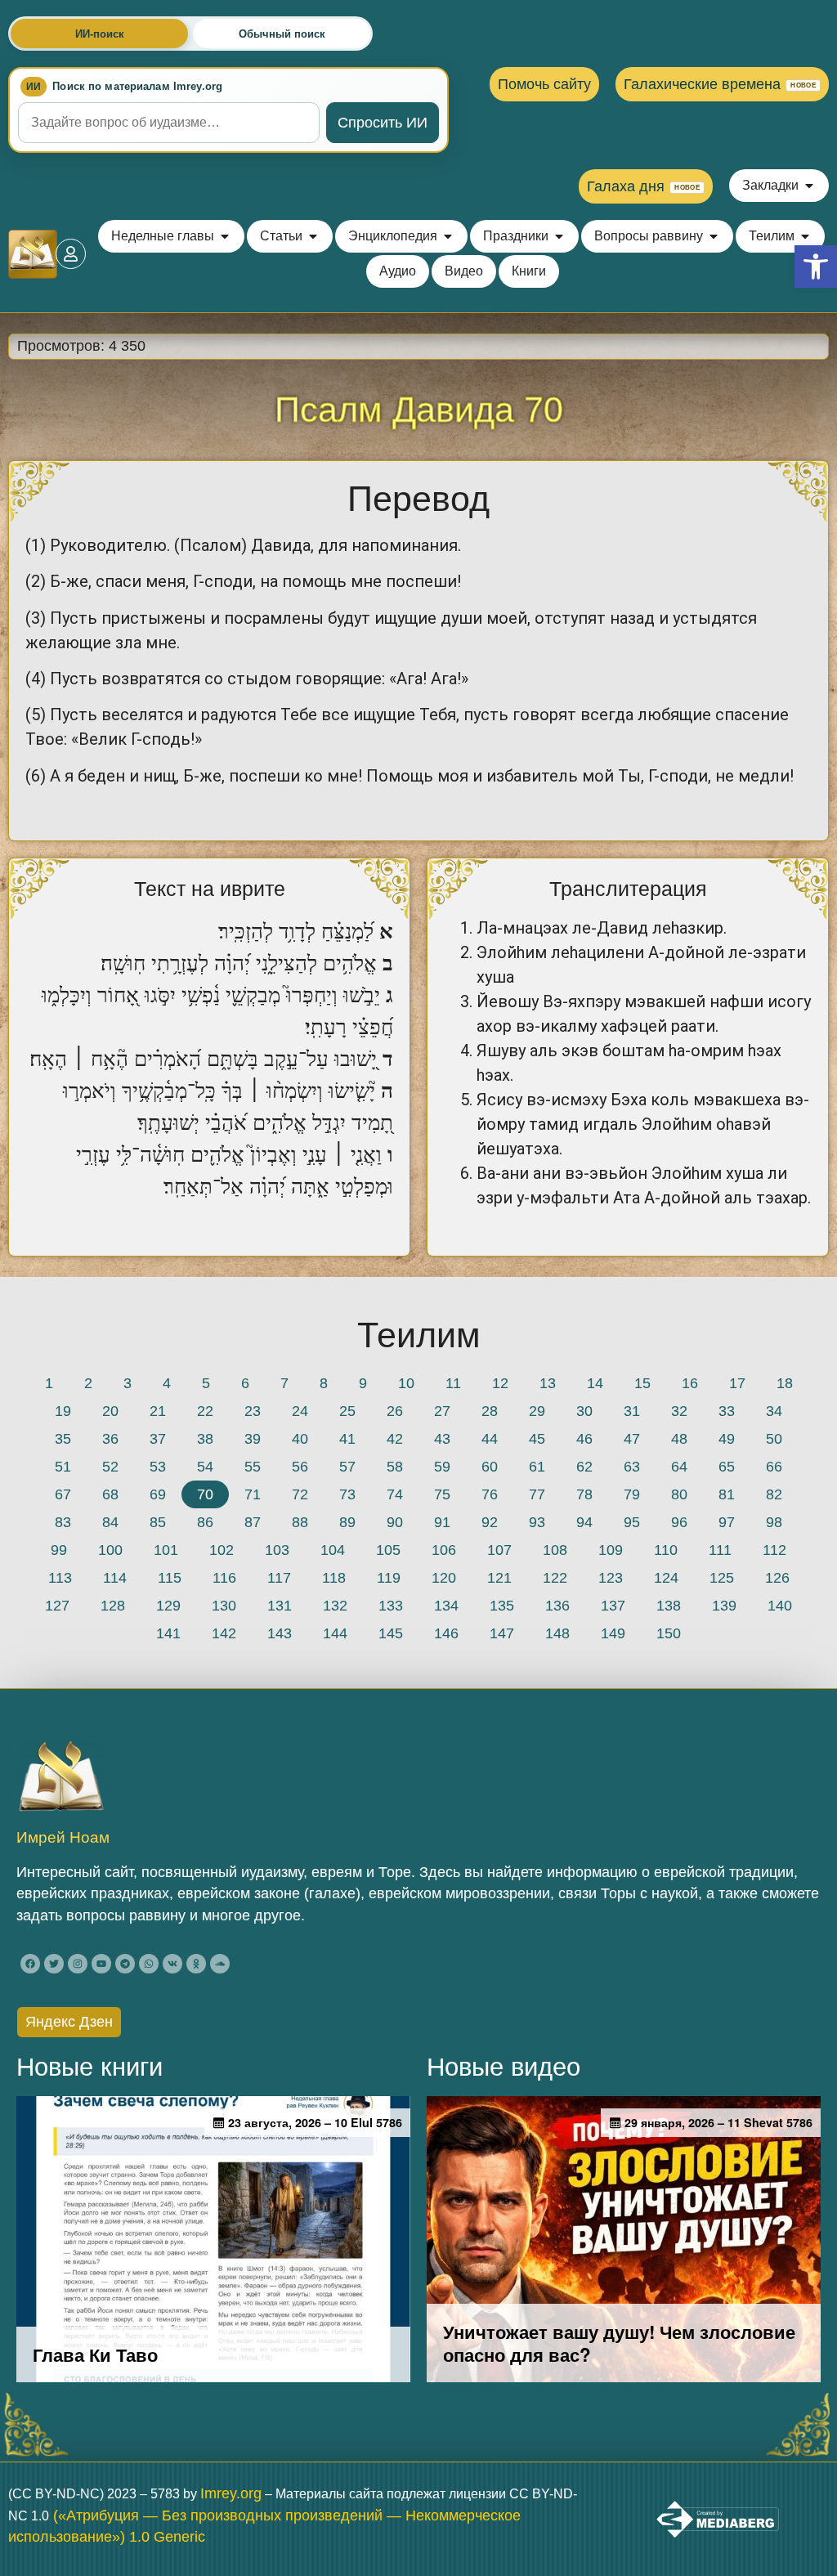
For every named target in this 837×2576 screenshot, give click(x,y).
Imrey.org (231, 2493)
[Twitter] (54, 1964)
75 (442, 1494)
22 (205, 1411)
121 (499, 1578)
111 (720, 1550)
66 (774, 1467)
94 (584, 1522)
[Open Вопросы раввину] (714, 236)
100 (110, 1550)
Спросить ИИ (383, 123)
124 (666, 1578)
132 (335, 1606)
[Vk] (172, 1964)
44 (490, 1439)
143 (280, 1633)
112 (774, 1550)
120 (444, 1578)
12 (500, 1383)
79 (632, 1494)
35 (63, 1439)
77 (537, 1494)
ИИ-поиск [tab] (100, 34)
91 (442, 1522)
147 (502, 1633)
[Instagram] (78, 1964)
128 (113, 1606)
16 (690, 1383)
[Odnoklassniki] (196, 1964)
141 (168, 1633)
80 (679, 1494)
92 (490, 1522)
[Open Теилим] (805, 236)
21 (158, 1411)
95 (632, 1522)
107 (499, 1550)
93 (537, 1522)
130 (224, 1606)
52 (110, 1467)
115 (170, 1578)
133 (391, 1606)
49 (727, 1439)
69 (158, 1494)
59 (442, 1467)
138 (669, 1606)
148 (557, 1633)
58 (395, 1467)
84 (110, 1522)
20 (110, 1411)
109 (611, 1550)
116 (224, 1578)
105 (388, 1550)
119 (389, 1578)
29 (537, 1411)
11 (453, 1383)
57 (347, 1467)
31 (632, 1411)
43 (442, 1439)
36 (110, 1439)
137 (613, 1606)
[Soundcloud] (220, 1964)
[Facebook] (30, 1964)
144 (335, 1633)
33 (727, 1411)
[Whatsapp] (149, 1964)
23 (253, 1411)
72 (300, 1494)
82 (774, 1494)
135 (502, 1606)
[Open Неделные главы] (225, 236)
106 (444, 1550)
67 (63, 1494)
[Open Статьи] (313, 236)
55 (253, 1467)
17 (737, 1383)
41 (347, 1439)
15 (642, 1383)
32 (679, 1411)
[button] (816, 267)
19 (63, 1411)
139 (724, 1606)
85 (158, 1522)
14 (595, 1383)
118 (334, 1578)
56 (300, 1467)
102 (222, 1550)
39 (253, 1439)
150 (669, 1633)
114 (115, 1578)
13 (548, 1383)
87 (253, 1522)
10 (406, 1383)
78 (584, 1494)
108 (555, 1550)
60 (490, 1467)
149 (613, 1633)
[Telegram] (125, 1964)
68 (110, 1494)
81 (727, 1494)
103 (277, 1550)
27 (442, 1411)
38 (205, 1439)
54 (205, 1467)
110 (666, 1550)
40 (300, 1439)
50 (774, 1439)
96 (679, 1522)
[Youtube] (101, 1964)
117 (279, 1578)
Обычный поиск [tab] (282, 34)
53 (158, 1467)
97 (727, 1522)
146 (446, 1633)
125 (722, 1578)
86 (205, 1522)
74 (395, 1494)
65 (727, 1467)
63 (632, 1467)
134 (446, 1606)
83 (63, 1522)
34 (774, 1411)
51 (63, 1467)
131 (280, 1606)
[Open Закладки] (809, 186)
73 (347, 1494)
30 (584, 1411)
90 (395, 1522)
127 (57, 1606)
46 (584, 1439)
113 (60, 1578)
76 (490, 1494)
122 (555, 1578)
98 (774, 1522)
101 (166, 1550)
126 (777, 1578)
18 (785, 1383)
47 (632, 1439)
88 (300, 1522)
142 (224, 1633)
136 (557, 1606)
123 (611, 1578)
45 (537, 1439)
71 (253, 1494)
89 (347, 1522)
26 (395, 1411)
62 (584, 1467)
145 (391, 1633)
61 (537, 1467)
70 (205, 1494)
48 (679, 1439)
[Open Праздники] (559, 236)
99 (59, 1550)
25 (347, 1411)
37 (158, 1439)
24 (300, 1411)
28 (490, 1411)
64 (679, 1467)
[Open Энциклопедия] (448, 236)
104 (333, 1550)
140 (780, 1606)
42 (395, 1439)
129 (168, 1606)
